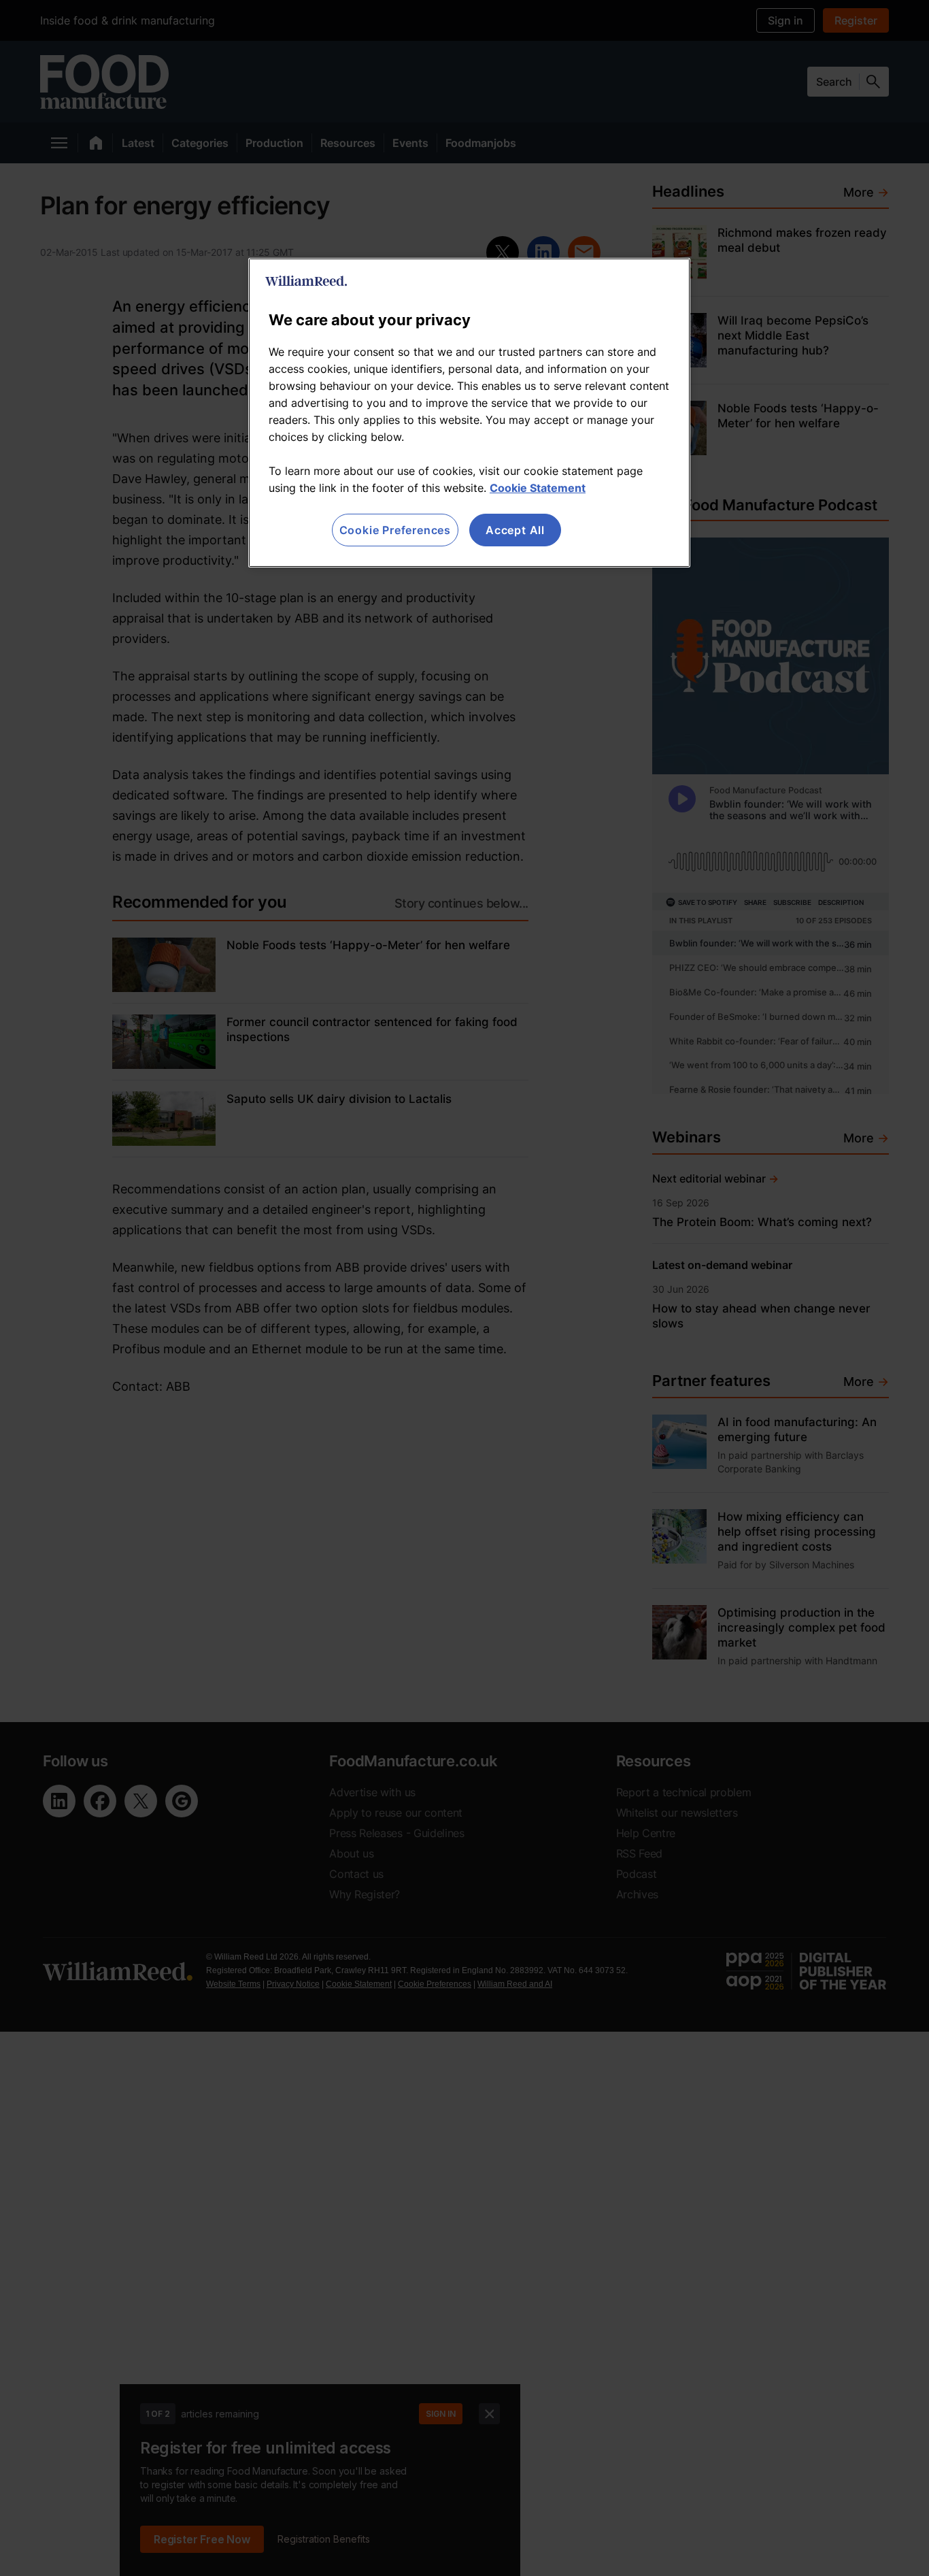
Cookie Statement (538, 488)
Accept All (515, 530)
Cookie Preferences (395, 530)
